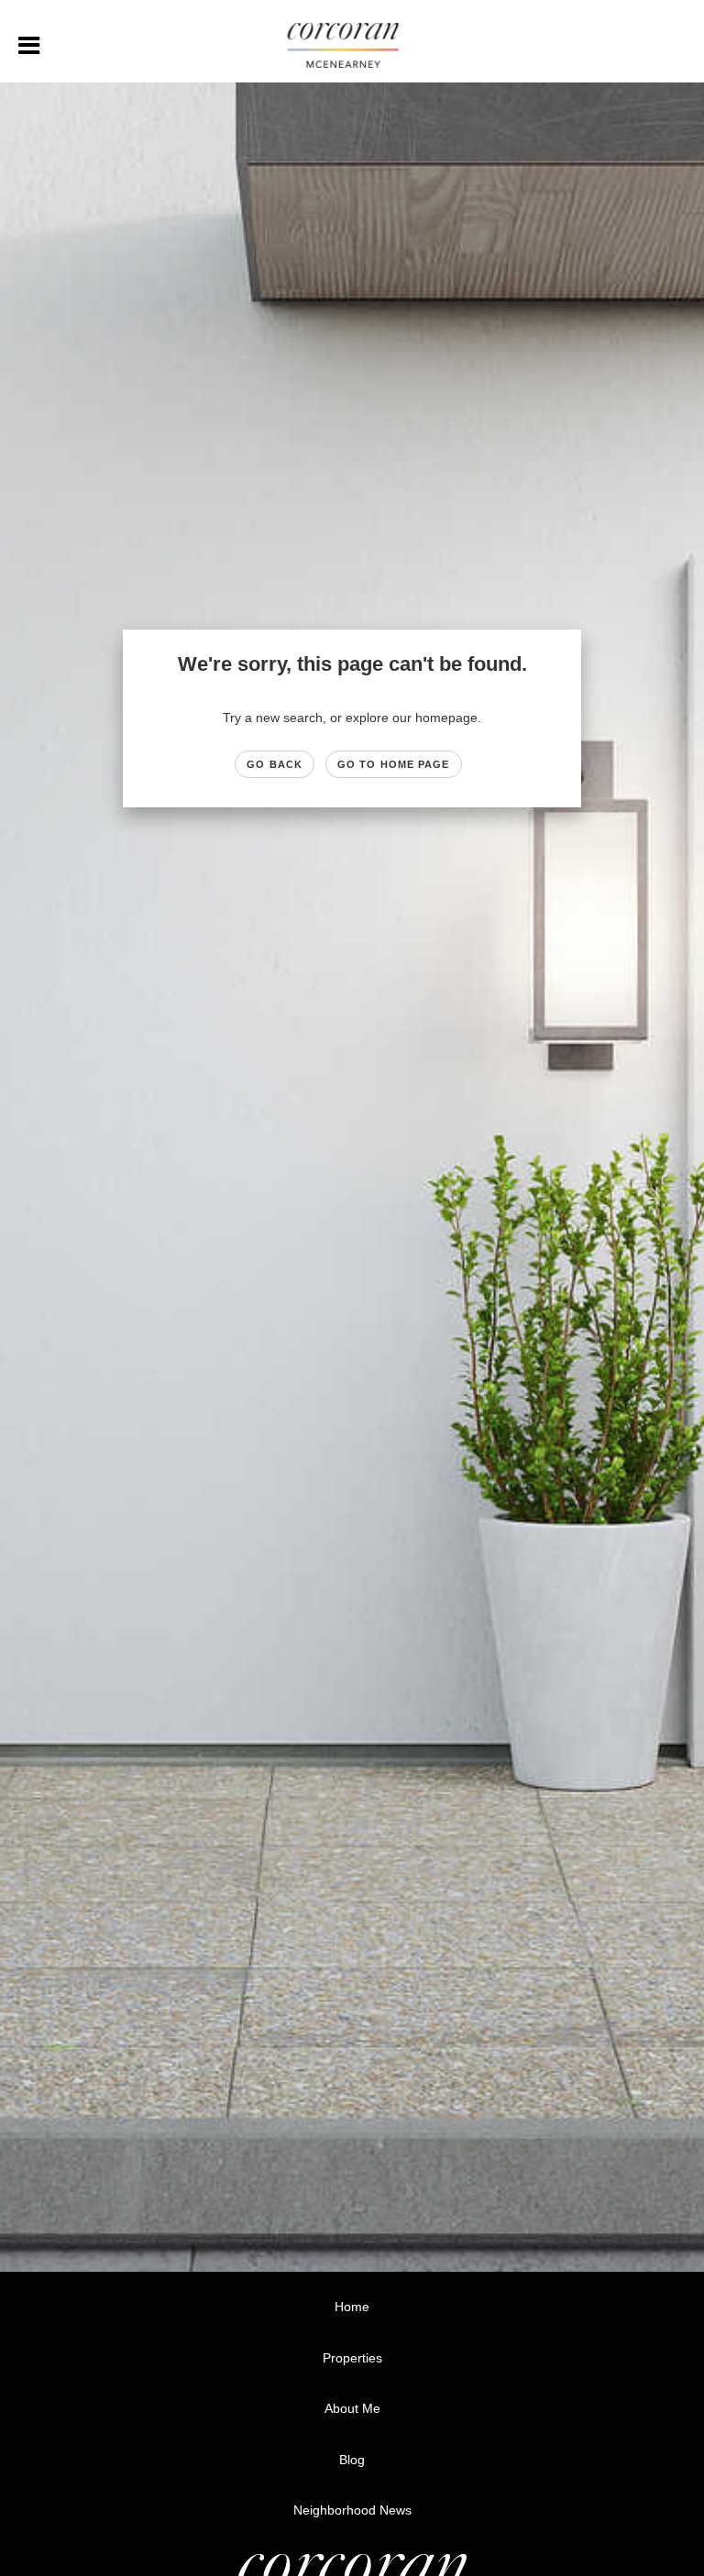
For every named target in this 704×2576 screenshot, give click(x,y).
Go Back (275, 764)
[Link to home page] (352, 46)
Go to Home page (394, 764)
